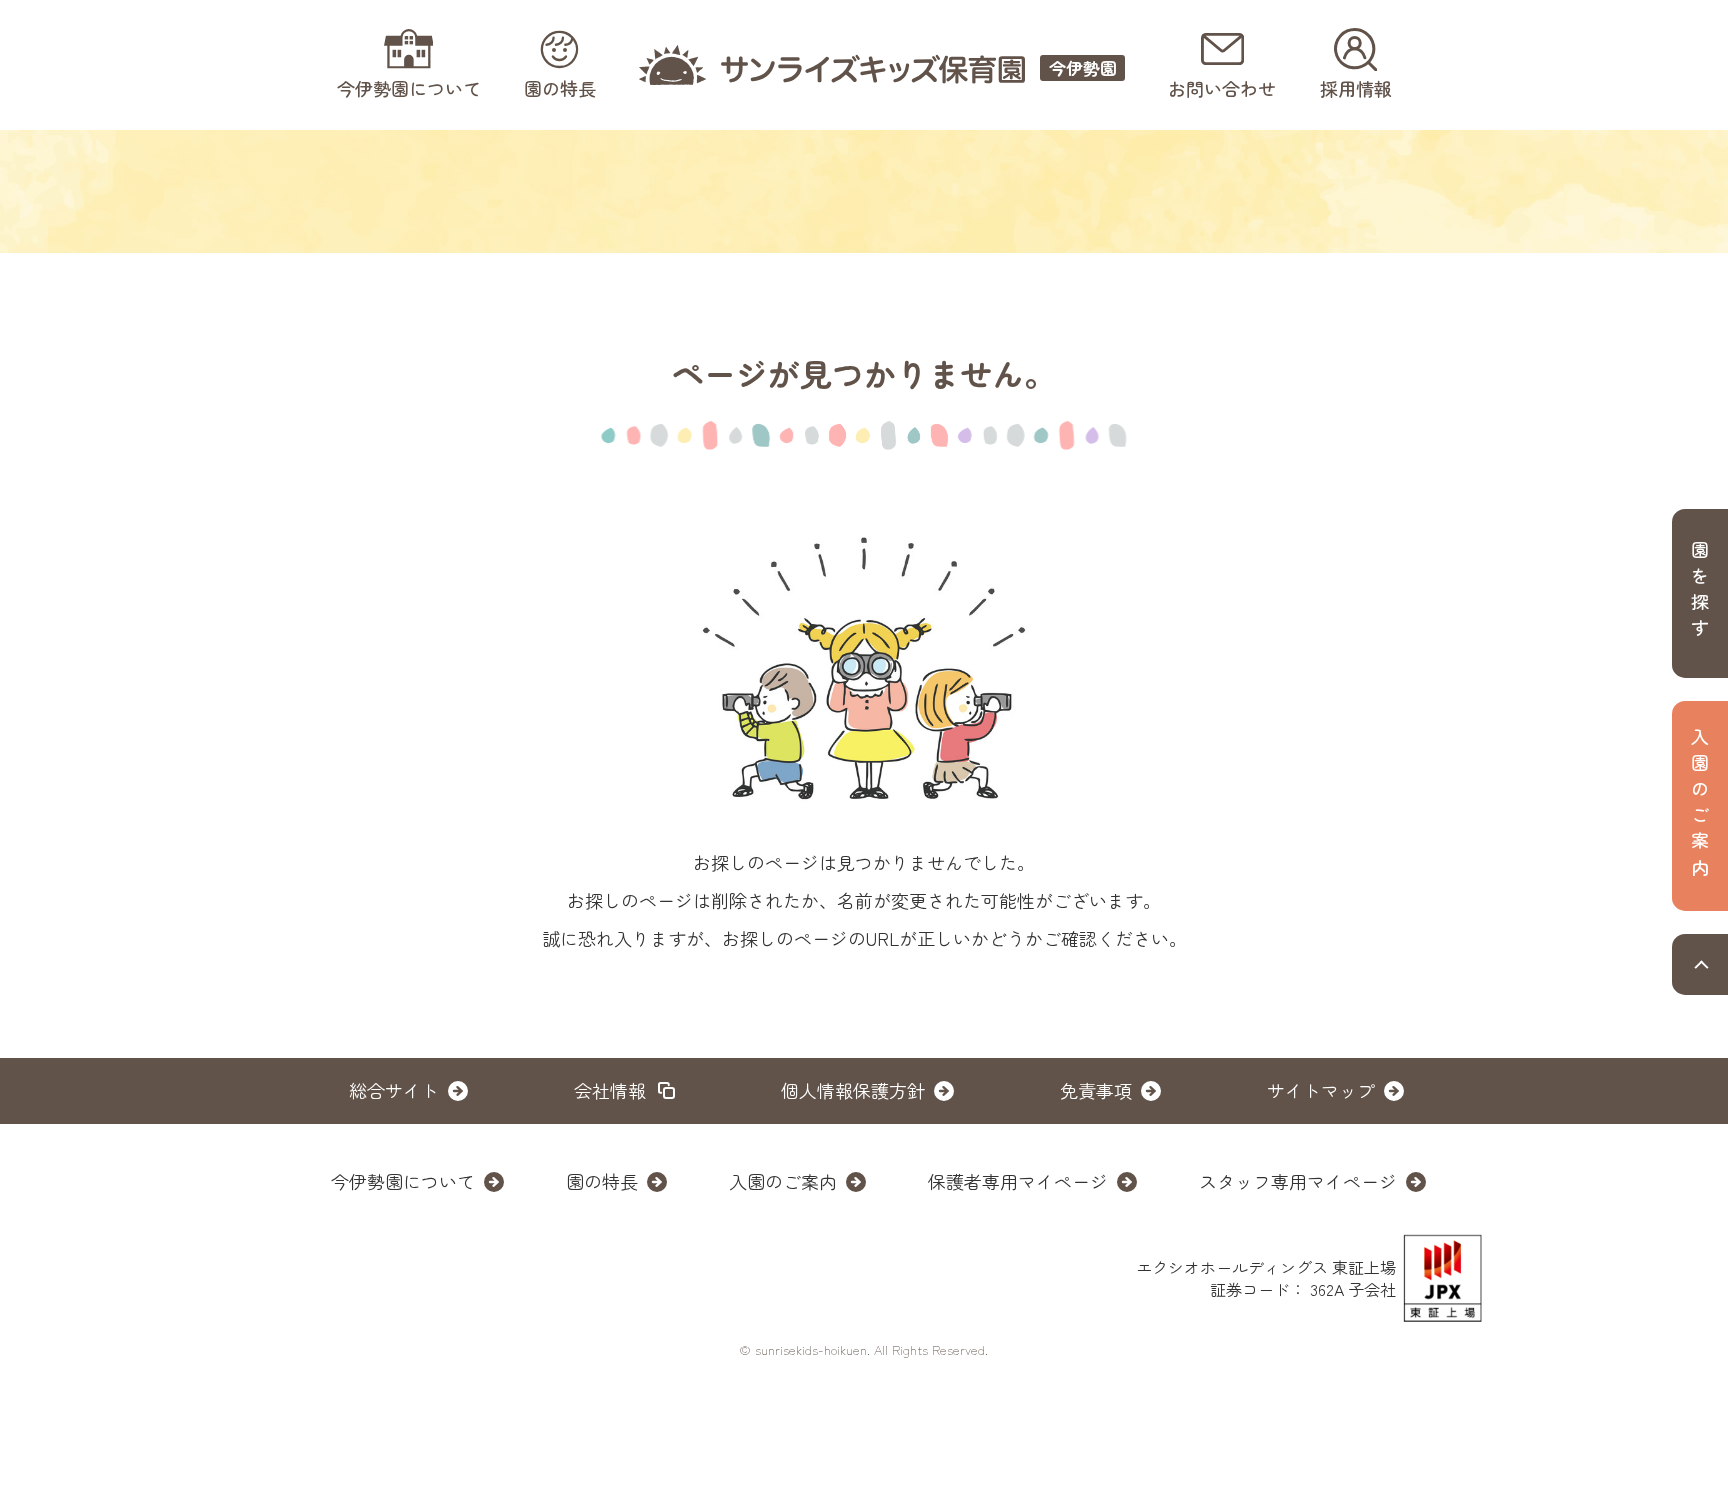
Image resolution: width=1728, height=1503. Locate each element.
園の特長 (602, 1181)
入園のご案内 (783, 1181)
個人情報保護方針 (853, 1090)
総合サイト (394, 1090)
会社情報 (610, 1090)
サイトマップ (1321, 1090)
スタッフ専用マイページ (1298, 1181)
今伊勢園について (403, 1181)
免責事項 (1096, 1090)
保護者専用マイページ (1018, 1181)
